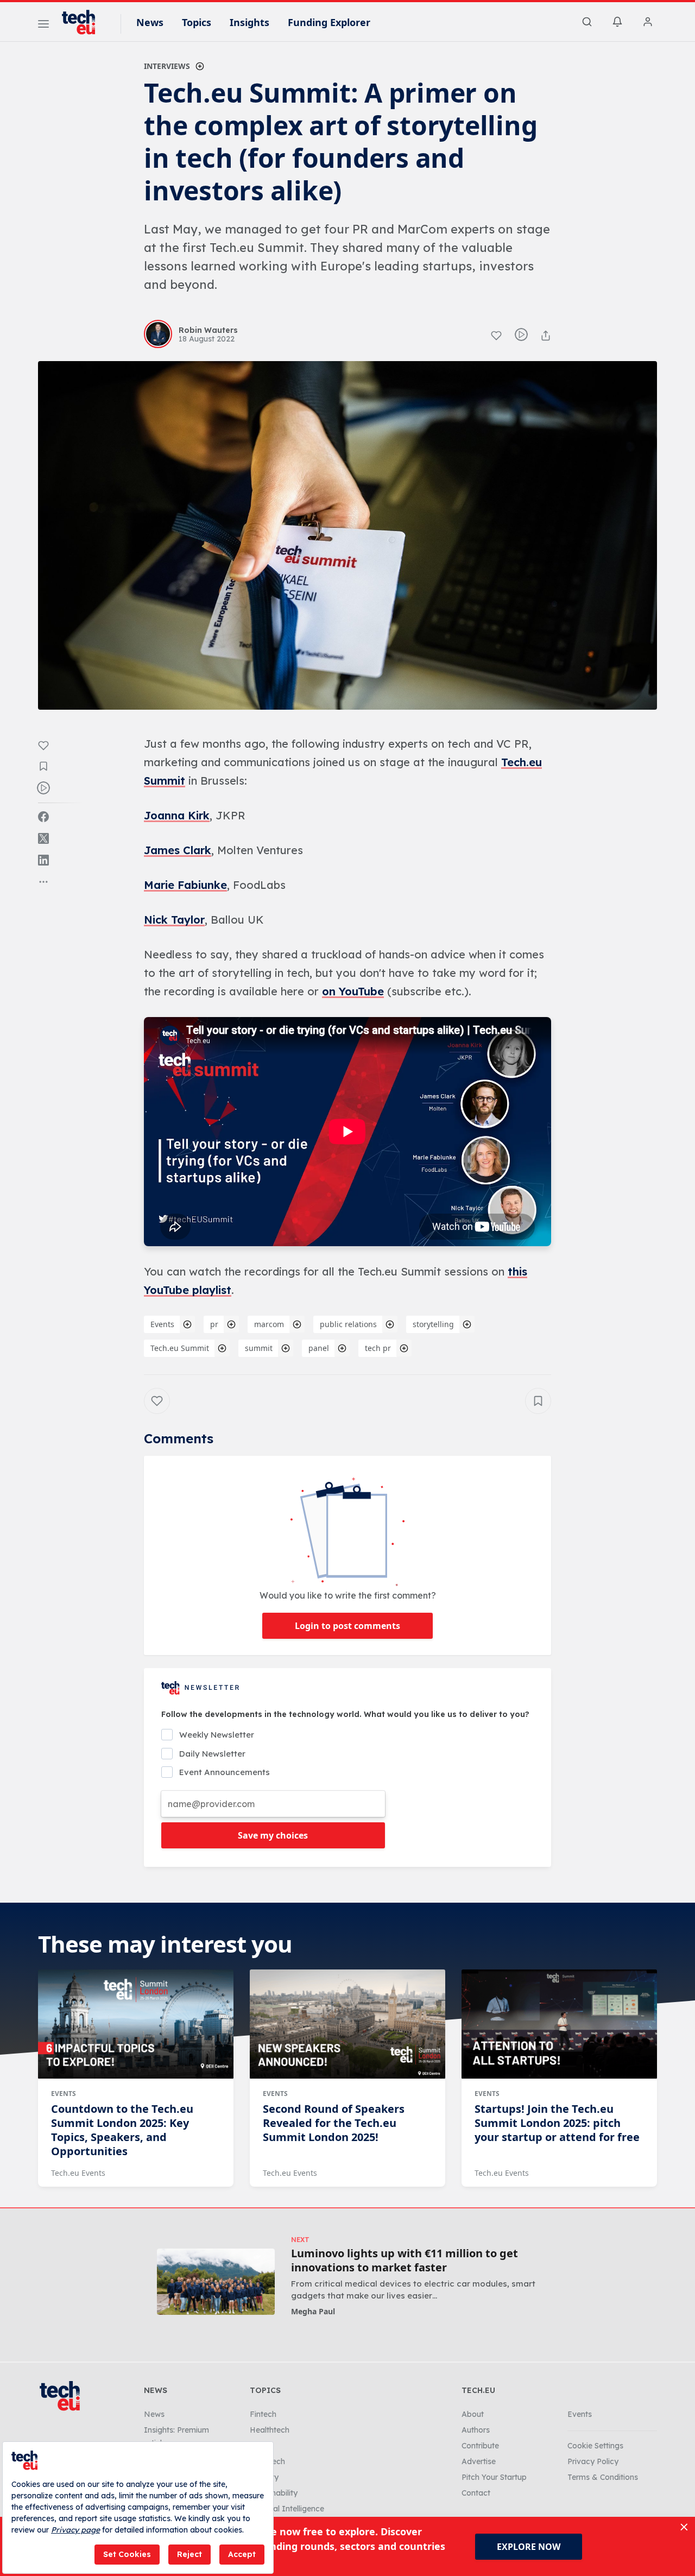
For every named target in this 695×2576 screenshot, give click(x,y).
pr (214, 1324)
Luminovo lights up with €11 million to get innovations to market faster (405, 2261)
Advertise (479, 2461)
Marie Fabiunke (185, 885)
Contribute (480, 2446)
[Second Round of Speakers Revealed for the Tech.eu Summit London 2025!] (347, 2024)
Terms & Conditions (603, 2477)
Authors (476, 2430)
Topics (197, 22)
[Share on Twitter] (43, 838)
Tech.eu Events (78, 2173)
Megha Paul (313, 2311)
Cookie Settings (595, 2446)
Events (162, 1324)
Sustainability (274, 2493)
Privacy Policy (593, 2461)
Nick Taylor (174, 920)
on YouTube (353, 991)
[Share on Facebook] (43, 817)
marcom (269, 1324)
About (473, 2414)
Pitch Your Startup (494, 2477)
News (150, 22)
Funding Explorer (329, 22)
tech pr (378, 1348)
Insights (249, 22)
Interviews (167, 66)
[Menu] (43, 26)
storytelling (433, 1324)
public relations (348, 1324)
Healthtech (270, 2430)
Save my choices (273, 1835)
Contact (476, 2493)
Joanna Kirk (177, 815)
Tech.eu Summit (180, 1348)
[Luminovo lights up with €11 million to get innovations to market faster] (216, 2281)
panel (319, 1348)
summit (259, 1348)
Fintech (263, 2414)
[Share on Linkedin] (43, 860)
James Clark (178, 850)
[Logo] (84, 22)
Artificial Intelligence (287, 2509)
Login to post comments (347, 1626)
